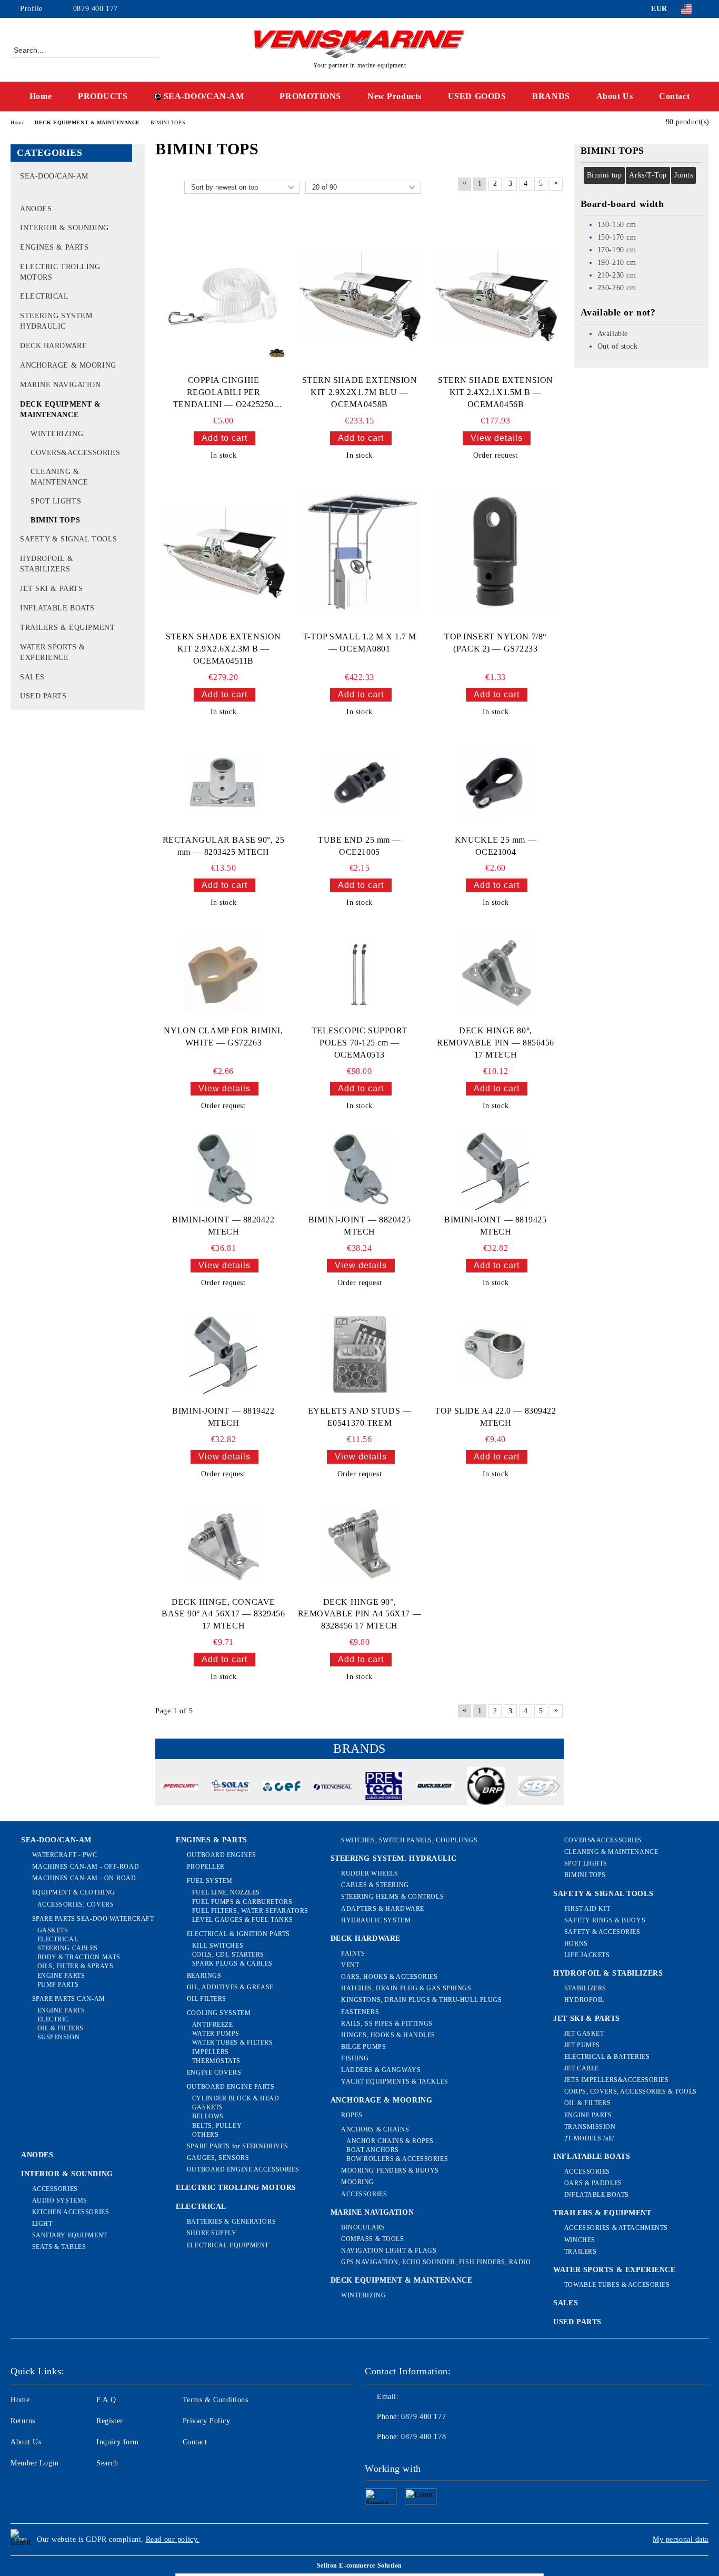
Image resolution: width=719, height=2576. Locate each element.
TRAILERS (580, 2252)
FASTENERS (360, 2012)
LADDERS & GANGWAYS (381, 2070)
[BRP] (486, 1788)
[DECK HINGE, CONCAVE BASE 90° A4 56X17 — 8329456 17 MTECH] (223, 1545)
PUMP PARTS (58, 1985)
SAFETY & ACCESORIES (602, 1932)
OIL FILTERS (207, 1999)
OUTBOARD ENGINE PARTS (231, 2087)
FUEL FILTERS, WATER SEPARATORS (250, 1911)
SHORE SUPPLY (212, 2233)
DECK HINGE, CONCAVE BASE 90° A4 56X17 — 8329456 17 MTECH (223, 1614)
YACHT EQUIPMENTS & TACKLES (395, 2081)
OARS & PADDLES (593, 2183)
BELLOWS (208, 2116)
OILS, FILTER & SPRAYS (75, 1966)
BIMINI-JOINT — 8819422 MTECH (223, 1417)
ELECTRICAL (58, 1939)
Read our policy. (173, 2539)
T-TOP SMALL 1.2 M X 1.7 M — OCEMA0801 (359, 643)
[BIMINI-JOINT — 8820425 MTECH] (359, 1169)
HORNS (576, 1943)
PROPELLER (206, 1867)
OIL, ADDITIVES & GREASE (230, 1987)
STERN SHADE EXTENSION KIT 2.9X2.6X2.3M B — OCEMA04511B (223, 649)
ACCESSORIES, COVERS (76, 1904)
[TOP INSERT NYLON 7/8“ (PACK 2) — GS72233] (496, 553)
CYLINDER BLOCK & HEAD (236, 2098)
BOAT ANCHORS (373, 2150)
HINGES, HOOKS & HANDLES (388, 2035)
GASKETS (53, 1930)
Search (107, 2463)
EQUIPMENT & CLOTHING (74, 1892)
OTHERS (205, 2135)
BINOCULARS (363, 2227)
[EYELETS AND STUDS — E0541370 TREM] (359, 1354)
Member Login (35, 2463)
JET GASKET (584, 2034)
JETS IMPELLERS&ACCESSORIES (616, 2080)
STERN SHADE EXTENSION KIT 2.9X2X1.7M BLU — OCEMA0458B (360, 392)
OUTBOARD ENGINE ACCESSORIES (243, 2169)
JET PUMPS (582, 2045)
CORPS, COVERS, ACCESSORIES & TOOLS (631, 2091)
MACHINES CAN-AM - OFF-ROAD (86, 1867)
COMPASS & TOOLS (372, 2239)
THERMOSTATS (216, 2061)
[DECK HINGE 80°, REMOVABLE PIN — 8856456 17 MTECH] (495, 973)
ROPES (352, 2115)
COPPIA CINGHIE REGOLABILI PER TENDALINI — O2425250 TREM (223, 393)
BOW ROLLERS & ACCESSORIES (397, 2159)
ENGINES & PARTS (211, 1840)
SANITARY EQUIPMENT (70, 2235)
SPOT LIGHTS (586, 1863)
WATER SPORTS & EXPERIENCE (614, 2270)
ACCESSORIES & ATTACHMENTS (616, 2228)
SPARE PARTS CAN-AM (69, 1999)
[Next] (554, 1786)
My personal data (681, 2539)
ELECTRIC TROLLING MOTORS (236, 2188)
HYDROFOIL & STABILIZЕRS (608, 1973)
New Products (395, 96)
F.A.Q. (107, 2400)
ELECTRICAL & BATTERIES (607, 2057)
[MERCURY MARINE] (179, 1788)
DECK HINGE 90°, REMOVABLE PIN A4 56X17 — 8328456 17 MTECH (359, 1614)
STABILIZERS (585, 1988)
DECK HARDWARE (366, 1938)
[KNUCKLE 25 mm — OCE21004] (495, 783)
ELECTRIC (53, 2019)
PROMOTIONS (310, 96)
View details (497, 438)
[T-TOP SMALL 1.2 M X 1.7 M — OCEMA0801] (360, 553)
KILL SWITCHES (218, 1946)
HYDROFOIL (584, 2000)
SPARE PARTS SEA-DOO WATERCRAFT (93, 1919)
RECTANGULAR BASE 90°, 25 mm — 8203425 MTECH (223, 846)
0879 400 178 (423, 2437)
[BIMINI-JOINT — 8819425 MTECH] (495, 1170)
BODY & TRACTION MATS (79, 1957)
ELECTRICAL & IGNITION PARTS (238, 1934)
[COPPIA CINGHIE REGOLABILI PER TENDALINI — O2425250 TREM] (223, 297)
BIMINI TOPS (585, 1875)
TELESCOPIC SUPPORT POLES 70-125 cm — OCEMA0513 (359, 1043)
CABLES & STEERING (375, 1885)
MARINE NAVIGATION (372, 2212)
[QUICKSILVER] (435, 1788)
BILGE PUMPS (363, 2047)
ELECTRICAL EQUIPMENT (228, 2245)
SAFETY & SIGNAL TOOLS (603, 1894)
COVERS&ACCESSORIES (603, 1840)
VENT (350, 1965)
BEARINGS (204, 1976)
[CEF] (282, 1788)
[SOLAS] (231, 1788)
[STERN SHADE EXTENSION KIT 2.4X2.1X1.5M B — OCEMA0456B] (496, 297)
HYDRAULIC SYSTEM (376, 1920)
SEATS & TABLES (59, 2247)
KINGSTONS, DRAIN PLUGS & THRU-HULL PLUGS (421, 2000)
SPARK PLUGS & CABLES (232, 1963)
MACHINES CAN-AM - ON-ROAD (84, 1878)
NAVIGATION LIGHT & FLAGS (389, 2251)
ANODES (37, 2155)
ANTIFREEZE (212, 2025)
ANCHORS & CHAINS (375, 2129)
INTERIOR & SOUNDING (67, 2174)
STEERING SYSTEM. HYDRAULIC (394, 1858)
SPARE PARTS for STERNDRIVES (238, 2146)
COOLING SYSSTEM (219, 2013)
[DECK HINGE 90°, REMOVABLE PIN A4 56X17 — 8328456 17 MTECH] (359, 1544)
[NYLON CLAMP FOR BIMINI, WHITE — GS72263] (223, 973)
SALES (566, 2303)
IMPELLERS (211, 2052)
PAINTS (353, 1953)
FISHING (355, 2058)
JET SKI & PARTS (586, 2019)
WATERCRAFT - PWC (65, 1855)
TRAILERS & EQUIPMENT (602, 2213)
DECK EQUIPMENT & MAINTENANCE (402, 2280)
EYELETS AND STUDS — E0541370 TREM (360, 1417)
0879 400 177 (96, 9)
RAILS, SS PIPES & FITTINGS (387, 2024)
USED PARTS (577, 2322)
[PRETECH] (384, 1788)
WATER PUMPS (216, 2034)
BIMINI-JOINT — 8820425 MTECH (359, 1226)
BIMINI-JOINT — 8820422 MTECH (223, 1226)
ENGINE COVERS (214, 2072)
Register (109, 2421)
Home (41, 96)
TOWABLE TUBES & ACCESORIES (617, 2285)
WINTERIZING (363, 2295)
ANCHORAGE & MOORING (382, 2100)
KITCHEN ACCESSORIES (71, 2212)
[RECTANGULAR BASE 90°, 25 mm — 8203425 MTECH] (223, 783)
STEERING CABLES (68, 1948)
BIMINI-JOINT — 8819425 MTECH (495, 1226)
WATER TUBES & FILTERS (232, 2042)
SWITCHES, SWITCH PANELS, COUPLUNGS (409, 1840)
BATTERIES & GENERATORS (231, 2222)
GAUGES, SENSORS (218, 2158)
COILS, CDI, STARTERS (228, 1955)
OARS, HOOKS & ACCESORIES (389, 1977)
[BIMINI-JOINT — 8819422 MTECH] (223, 1354)
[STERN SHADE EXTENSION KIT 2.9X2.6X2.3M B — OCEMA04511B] (223, 553)
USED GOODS (477, 96)
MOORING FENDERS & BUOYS (390, 2170)
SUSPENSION (58, 2037)
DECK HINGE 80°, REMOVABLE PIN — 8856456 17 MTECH (496, 1043)
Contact (674, 96)
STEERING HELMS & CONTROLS (392, 1897)
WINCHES (580, 2240)
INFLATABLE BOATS (592, 2156)
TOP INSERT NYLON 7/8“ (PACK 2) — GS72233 (496, 643)
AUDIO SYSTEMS (60, 2200)
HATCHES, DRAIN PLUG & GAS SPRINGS (406, 1988)
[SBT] (537, 1787)
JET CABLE (582, 2068)
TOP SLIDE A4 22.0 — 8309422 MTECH (495, 1417)
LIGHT (42, 2224)
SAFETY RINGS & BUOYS (605, 1920)
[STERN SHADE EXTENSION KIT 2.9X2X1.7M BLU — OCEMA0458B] (360, 297)
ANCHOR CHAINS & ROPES (390, 2141)
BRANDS (551, 96)
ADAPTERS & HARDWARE (383, 1909)
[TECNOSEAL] (333, 1788)
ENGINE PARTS (61, 1976)
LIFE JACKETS (587, 1955)
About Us (615, 96)
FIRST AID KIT (587, 1909)
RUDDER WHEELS (370, 1873)
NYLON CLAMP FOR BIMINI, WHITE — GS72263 (223, 1037)
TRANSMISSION (590, 2127)
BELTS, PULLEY (217, 2126)
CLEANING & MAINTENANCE (611, 1852)
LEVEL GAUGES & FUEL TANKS (243, 1920)
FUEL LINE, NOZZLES (226, 1892)
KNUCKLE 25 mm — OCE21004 (496, 846)
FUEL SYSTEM (210, 1881)
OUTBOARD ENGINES (222, 1855)
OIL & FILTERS (61, 2028)
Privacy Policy (207, 2421)
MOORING (358, 2182)
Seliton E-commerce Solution (359, 2565)
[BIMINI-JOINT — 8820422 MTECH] (223, 1169)
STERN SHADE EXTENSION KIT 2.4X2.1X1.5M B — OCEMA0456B (496, 392)
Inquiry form (118, 2442)
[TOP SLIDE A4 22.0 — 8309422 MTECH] (495, 1354)
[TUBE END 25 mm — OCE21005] (359, 783)
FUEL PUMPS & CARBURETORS (242, 1902)
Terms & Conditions (216, 2400)
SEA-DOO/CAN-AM (204, 96)
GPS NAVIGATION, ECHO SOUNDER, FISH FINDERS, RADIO (436, 2262)
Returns (23, 2421)
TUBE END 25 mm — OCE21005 (359, 846)
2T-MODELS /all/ (589, 2138)
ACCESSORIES (55, 2189)
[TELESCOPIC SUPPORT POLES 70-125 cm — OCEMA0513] (359, 974)
